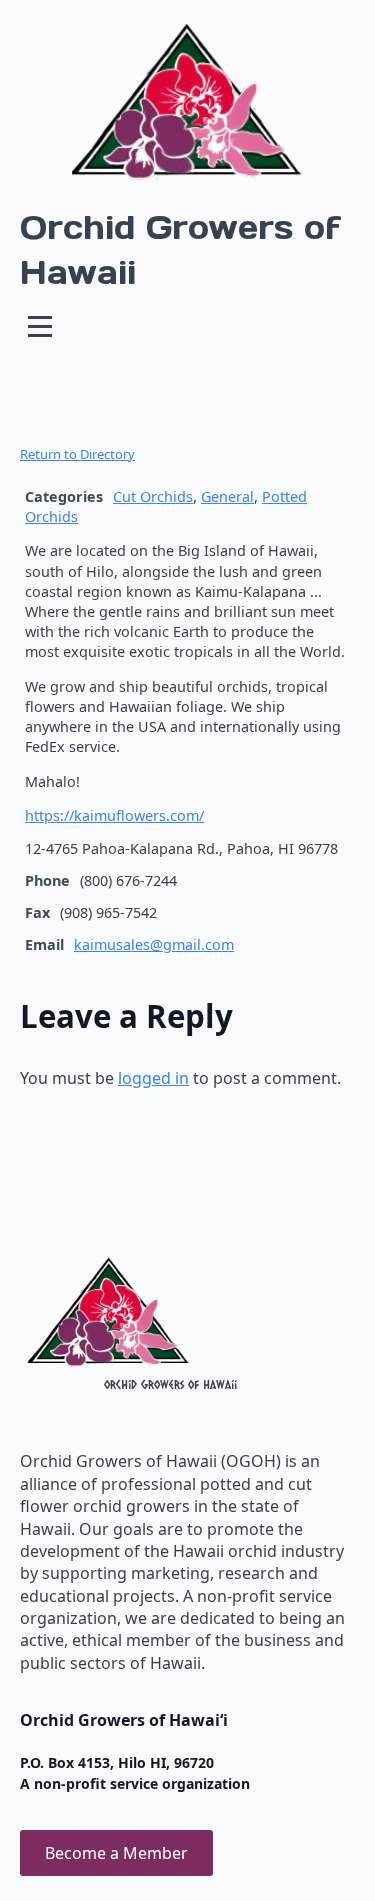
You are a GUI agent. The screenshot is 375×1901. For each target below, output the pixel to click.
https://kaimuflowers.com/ (114, 815)
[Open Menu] (40, 326)
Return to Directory (77, 454)
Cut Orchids (153, 496)
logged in (153, 1078)
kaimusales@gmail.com (154, 944)
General (227, 496)
